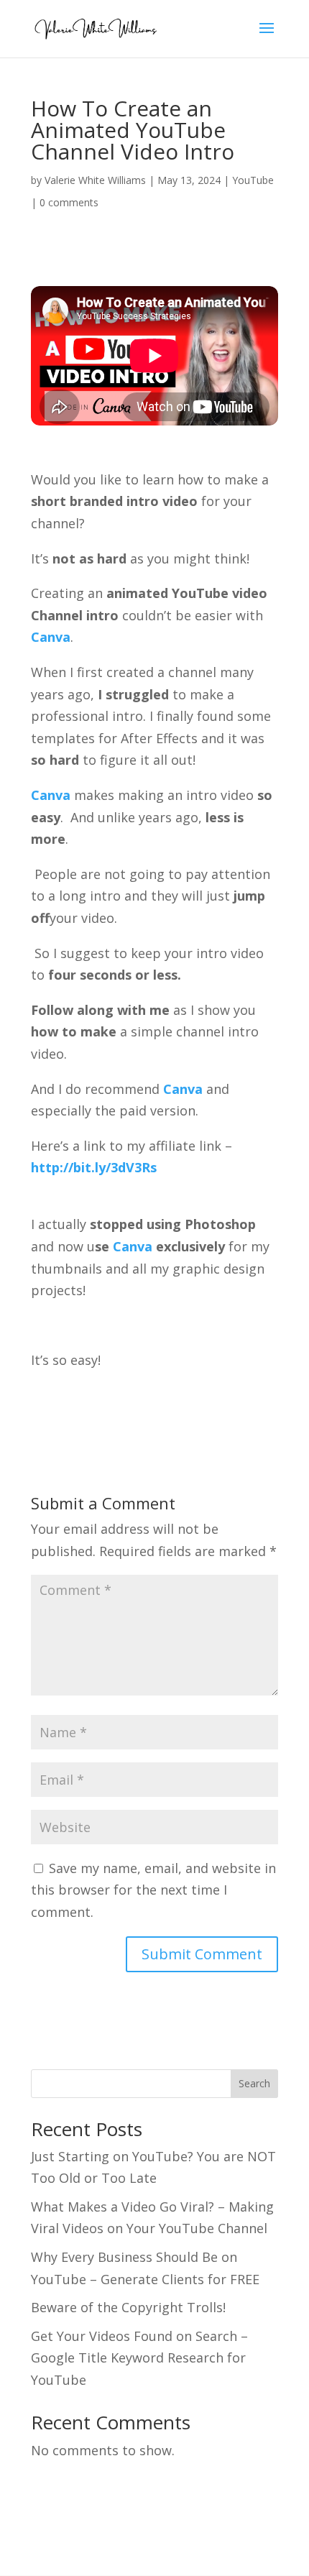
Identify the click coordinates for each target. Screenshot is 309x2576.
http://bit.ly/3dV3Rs (94, 1167)
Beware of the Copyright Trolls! (128, 2307)
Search (254, 2083)
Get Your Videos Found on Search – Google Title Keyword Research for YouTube (139, 2358)
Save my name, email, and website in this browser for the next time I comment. (153, 1890)
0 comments (69, 202)
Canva (51, 637)
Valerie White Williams (95, 180)
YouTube (253, 180)
